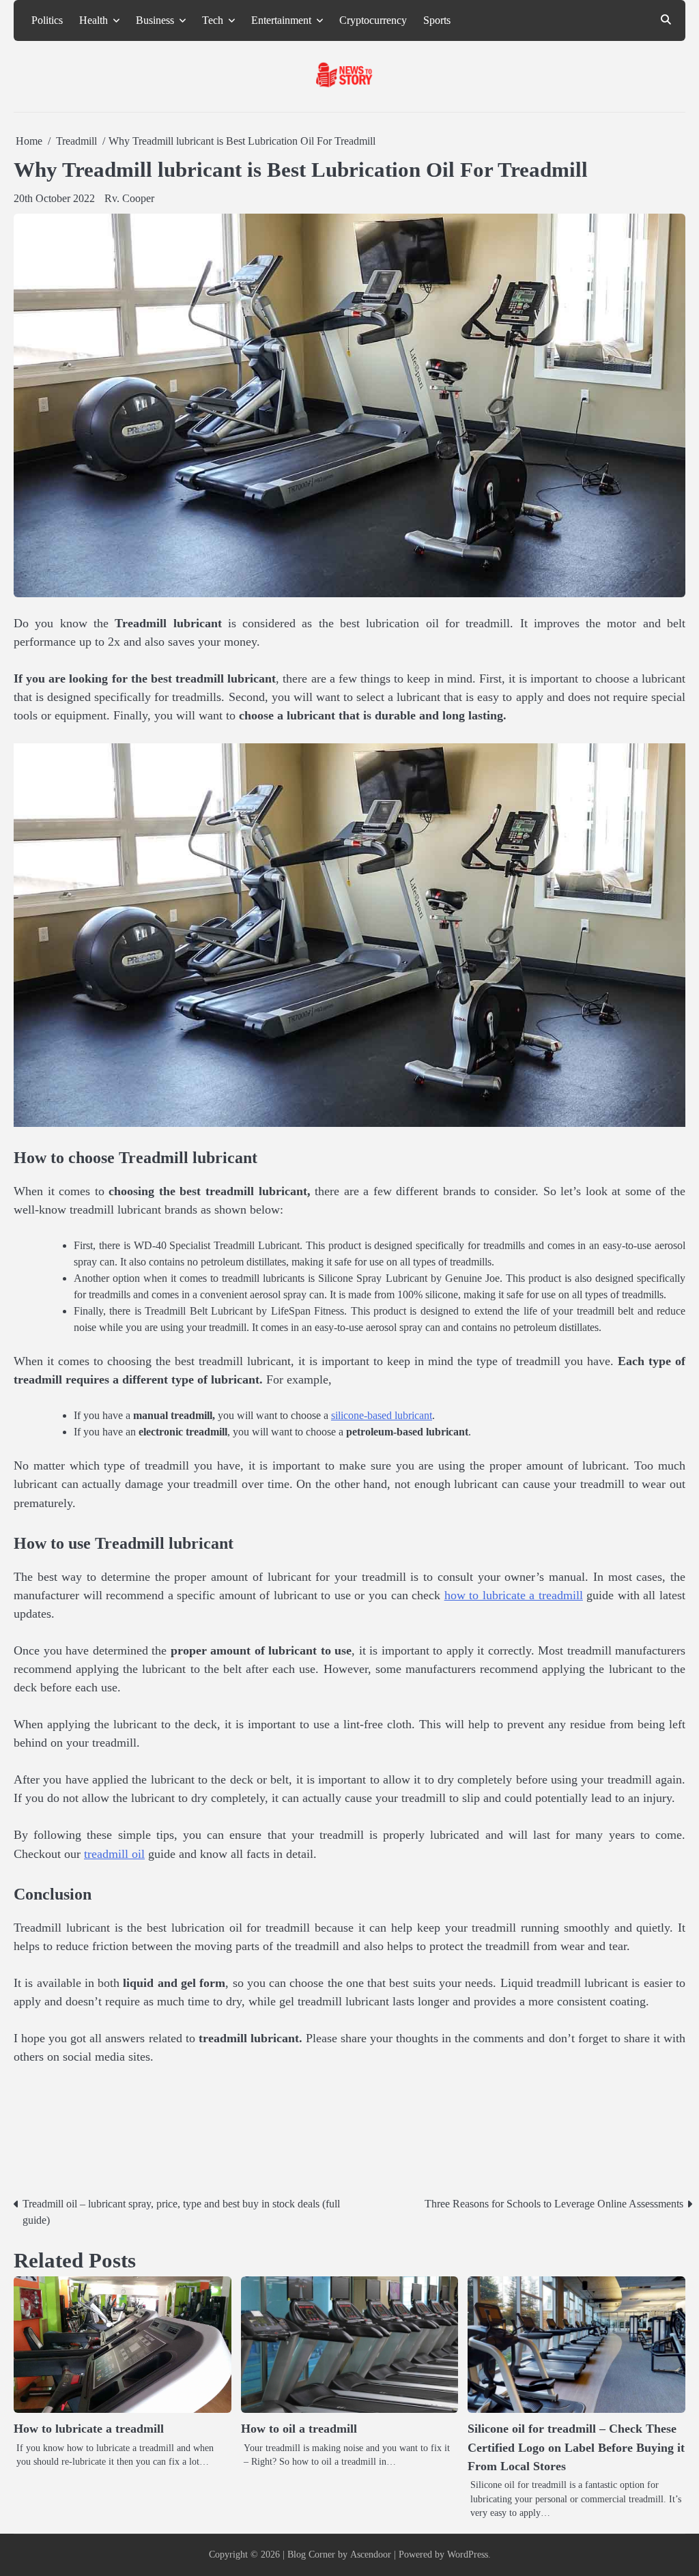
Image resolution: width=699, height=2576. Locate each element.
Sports (437, 20)
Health (94, 20)
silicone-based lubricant (382, 1415)
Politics (47, 20)
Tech (213, 20)
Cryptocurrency (373, 20)
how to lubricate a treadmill (514, 1595)
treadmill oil (114, 1854)
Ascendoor (371, 2554)
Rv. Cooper (129, 198)
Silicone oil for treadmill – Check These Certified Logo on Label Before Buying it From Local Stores (576, 2447)
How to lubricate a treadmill (89, 2429)
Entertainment (281, 20)
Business (155, 20)
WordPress (468, 2554)
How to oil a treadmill (299, 2429)
